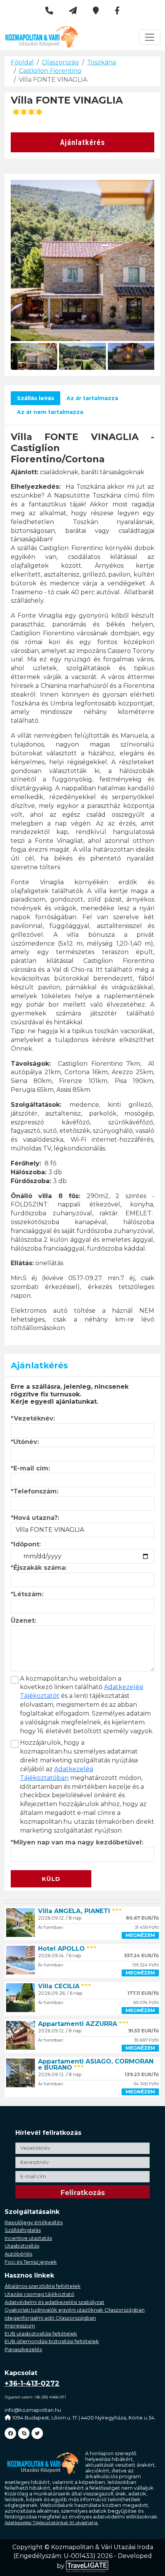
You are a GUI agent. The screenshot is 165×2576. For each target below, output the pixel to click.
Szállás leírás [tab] (35, 398)
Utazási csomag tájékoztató (40, 2294)
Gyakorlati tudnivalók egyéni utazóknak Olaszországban (75, 2310)
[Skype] (24, 2433)
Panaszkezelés (23, 2349)
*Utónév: (25, 1442)
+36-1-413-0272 (32, 2383)
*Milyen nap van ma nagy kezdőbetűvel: (77, 1842)
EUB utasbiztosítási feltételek (41, 2334)
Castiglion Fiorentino (50, 71)
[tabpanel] (82, 882)
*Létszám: (27, 1594)
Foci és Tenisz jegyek (31, 2262)
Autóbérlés (18, 2254)
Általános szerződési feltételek (43, 2286)
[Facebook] (10, 2433)
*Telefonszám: (35, 1491)
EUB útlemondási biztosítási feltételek (52, 2341)
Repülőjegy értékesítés (34, 2222)
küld (51, 1879)
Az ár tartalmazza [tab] (92, 398)
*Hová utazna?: (35, 1518)
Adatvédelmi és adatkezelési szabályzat (54, 2302)
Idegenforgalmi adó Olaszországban (50, 2318)
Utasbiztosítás (22, 2246)
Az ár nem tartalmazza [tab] (50, 412)
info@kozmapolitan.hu (33, 2410)
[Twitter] (37, 2433)
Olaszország (60, 62)
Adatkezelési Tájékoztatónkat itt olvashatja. (51, 2523)
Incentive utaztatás (28, 2238)
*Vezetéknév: (33, 1418)
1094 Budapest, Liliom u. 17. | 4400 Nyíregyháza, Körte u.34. (84, 2418)
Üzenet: (23, 1621)
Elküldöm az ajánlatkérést (54, 1866)
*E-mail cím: (30, 1468)
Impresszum (20, 2325)
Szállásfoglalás (23, 2230)
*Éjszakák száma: (39, 1568)
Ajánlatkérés (83, 142)
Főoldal (22, 62)
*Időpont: (26, 1544)
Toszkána (101, 62)
